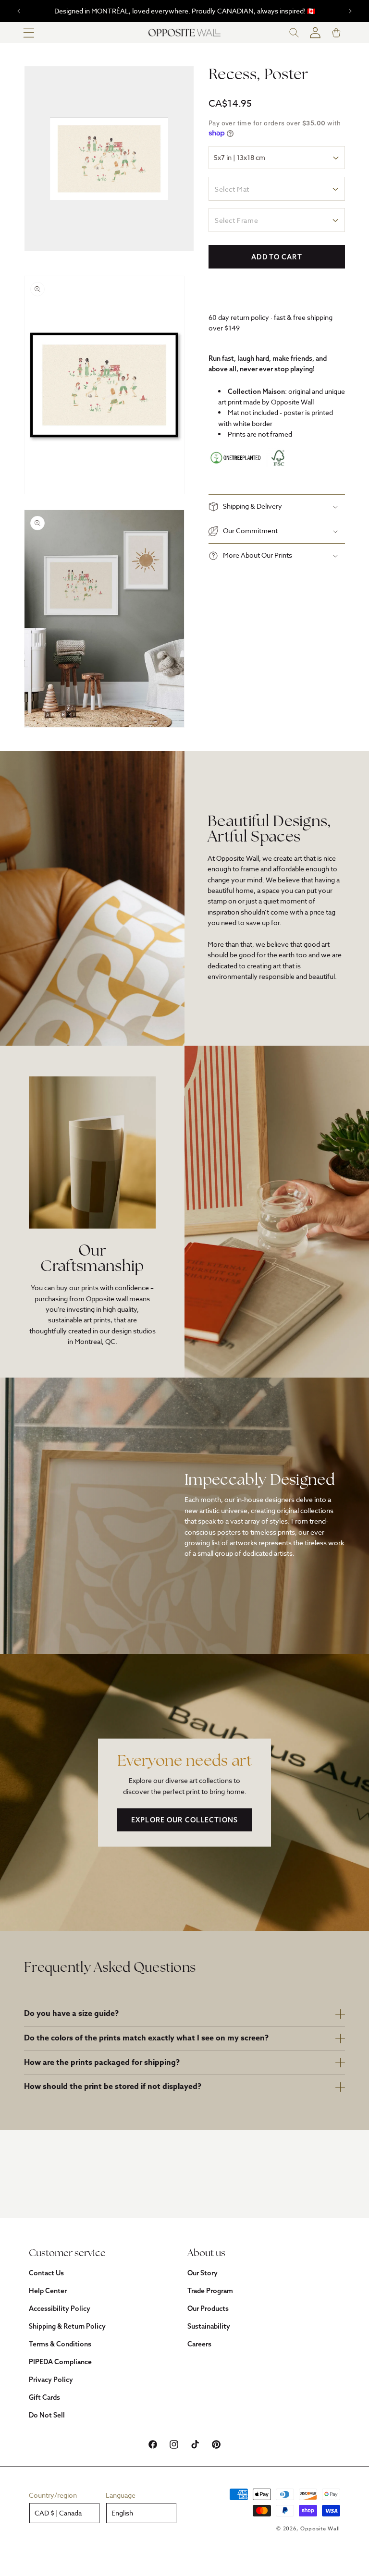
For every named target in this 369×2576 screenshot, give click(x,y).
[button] (29, 33)
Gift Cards (44, 2397)
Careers (199, 2344)
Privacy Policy (51, 2380)
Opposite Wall (320, 2529)
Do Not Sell (47, 2415)
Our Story (203, 2273)
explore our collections (184, 1820)
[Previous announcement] (19, 11)
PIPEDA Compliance (60, 2362)
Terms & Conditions (60, 2344)
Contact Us (46, 2273)
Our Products (208, 2308)
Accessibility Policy (60, 2308)
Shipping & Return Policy (67, 2326)
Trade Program (210, 2291)
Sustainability (209, 2326)
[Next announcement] (350, 11)
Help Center (48, 2291)
